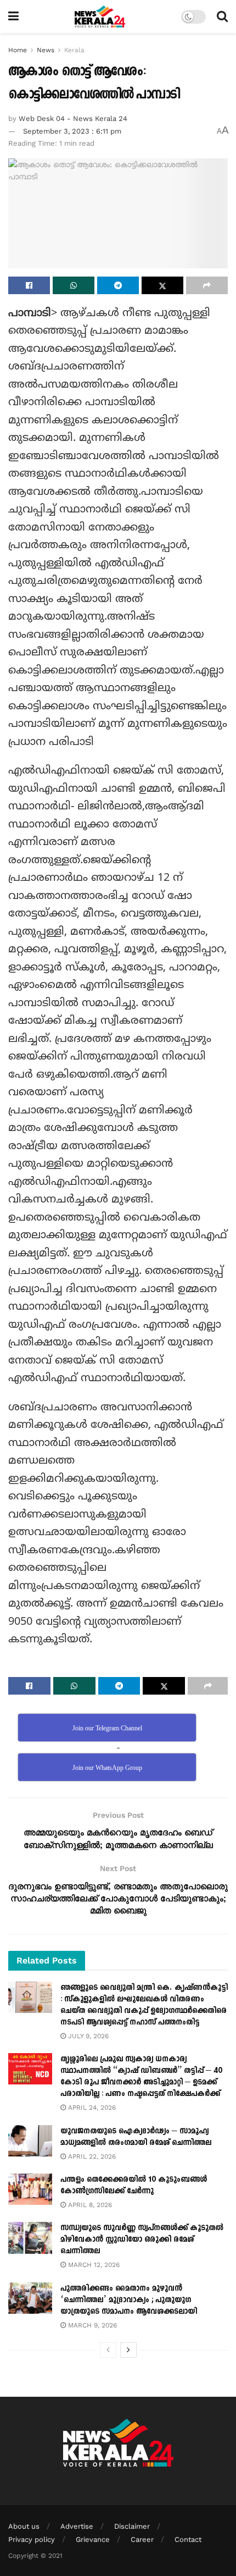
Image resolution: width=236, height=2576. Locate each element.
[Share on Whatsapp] (74, 285)
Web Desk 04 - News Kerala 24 (73, 118)
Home (18, 50)
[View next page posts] (128, 2350)
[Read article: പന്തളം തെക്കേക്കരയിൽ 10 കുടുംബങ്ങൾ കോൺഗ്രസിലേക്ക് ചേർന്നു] (30, 2189)
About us (24, 2526)
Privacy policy (32, 2539)
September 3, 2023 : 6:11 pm (72, 131)
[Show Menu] (13, 16)
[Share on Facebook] (29, 285)
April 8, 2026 (89, 2205)
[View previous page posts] (108, 2350)
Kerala (74, 50)
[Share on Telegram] (118, 285)
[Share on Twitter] (162, 285)
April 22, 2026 (91, 2156)
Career (142, 2539)
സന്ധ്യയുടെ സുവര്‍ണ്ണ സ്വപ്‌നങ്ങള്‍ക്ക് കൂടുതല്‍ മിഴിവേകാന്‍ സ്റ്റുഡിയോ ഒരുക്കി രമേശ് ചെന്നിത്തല (142, 2239)
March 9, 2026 (91, 2325)
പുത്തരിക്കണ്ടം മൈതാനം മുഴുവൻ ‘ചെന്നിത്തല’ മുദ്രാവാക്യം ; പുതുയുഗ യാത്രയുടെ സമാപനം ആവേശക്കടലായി (129, 2300)
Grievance (93, 2539)
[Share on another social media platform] (207, 285)
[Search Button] (222, 16)
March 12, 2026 (93, 2265)
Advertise (77, 2526)
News (46, 50)
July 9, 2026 (87, 2036)
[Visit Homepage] (100, 16)
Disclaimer (132, 2526)
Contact (188, 2539)
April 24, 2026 (91, 2108)
